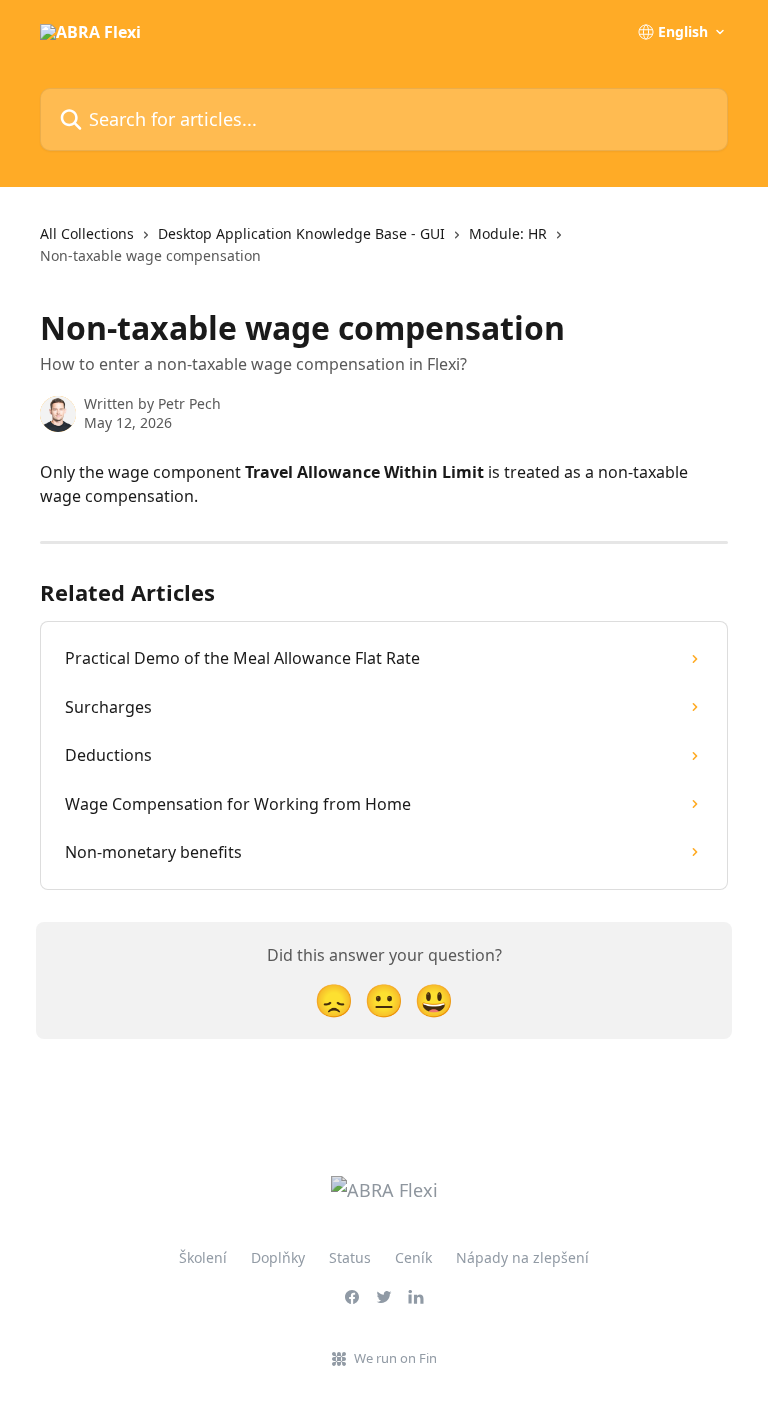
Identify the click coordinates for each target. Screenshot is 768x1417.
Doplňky (278, 1257)
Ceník (413, 1257)
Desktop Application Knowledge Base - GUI (301, 233)
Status (350, 1257)
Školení (203, 1257)
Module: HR (508, 233)
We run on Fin (395, 1358)
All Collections (87, 233)
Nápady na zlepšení (522, 1257)
